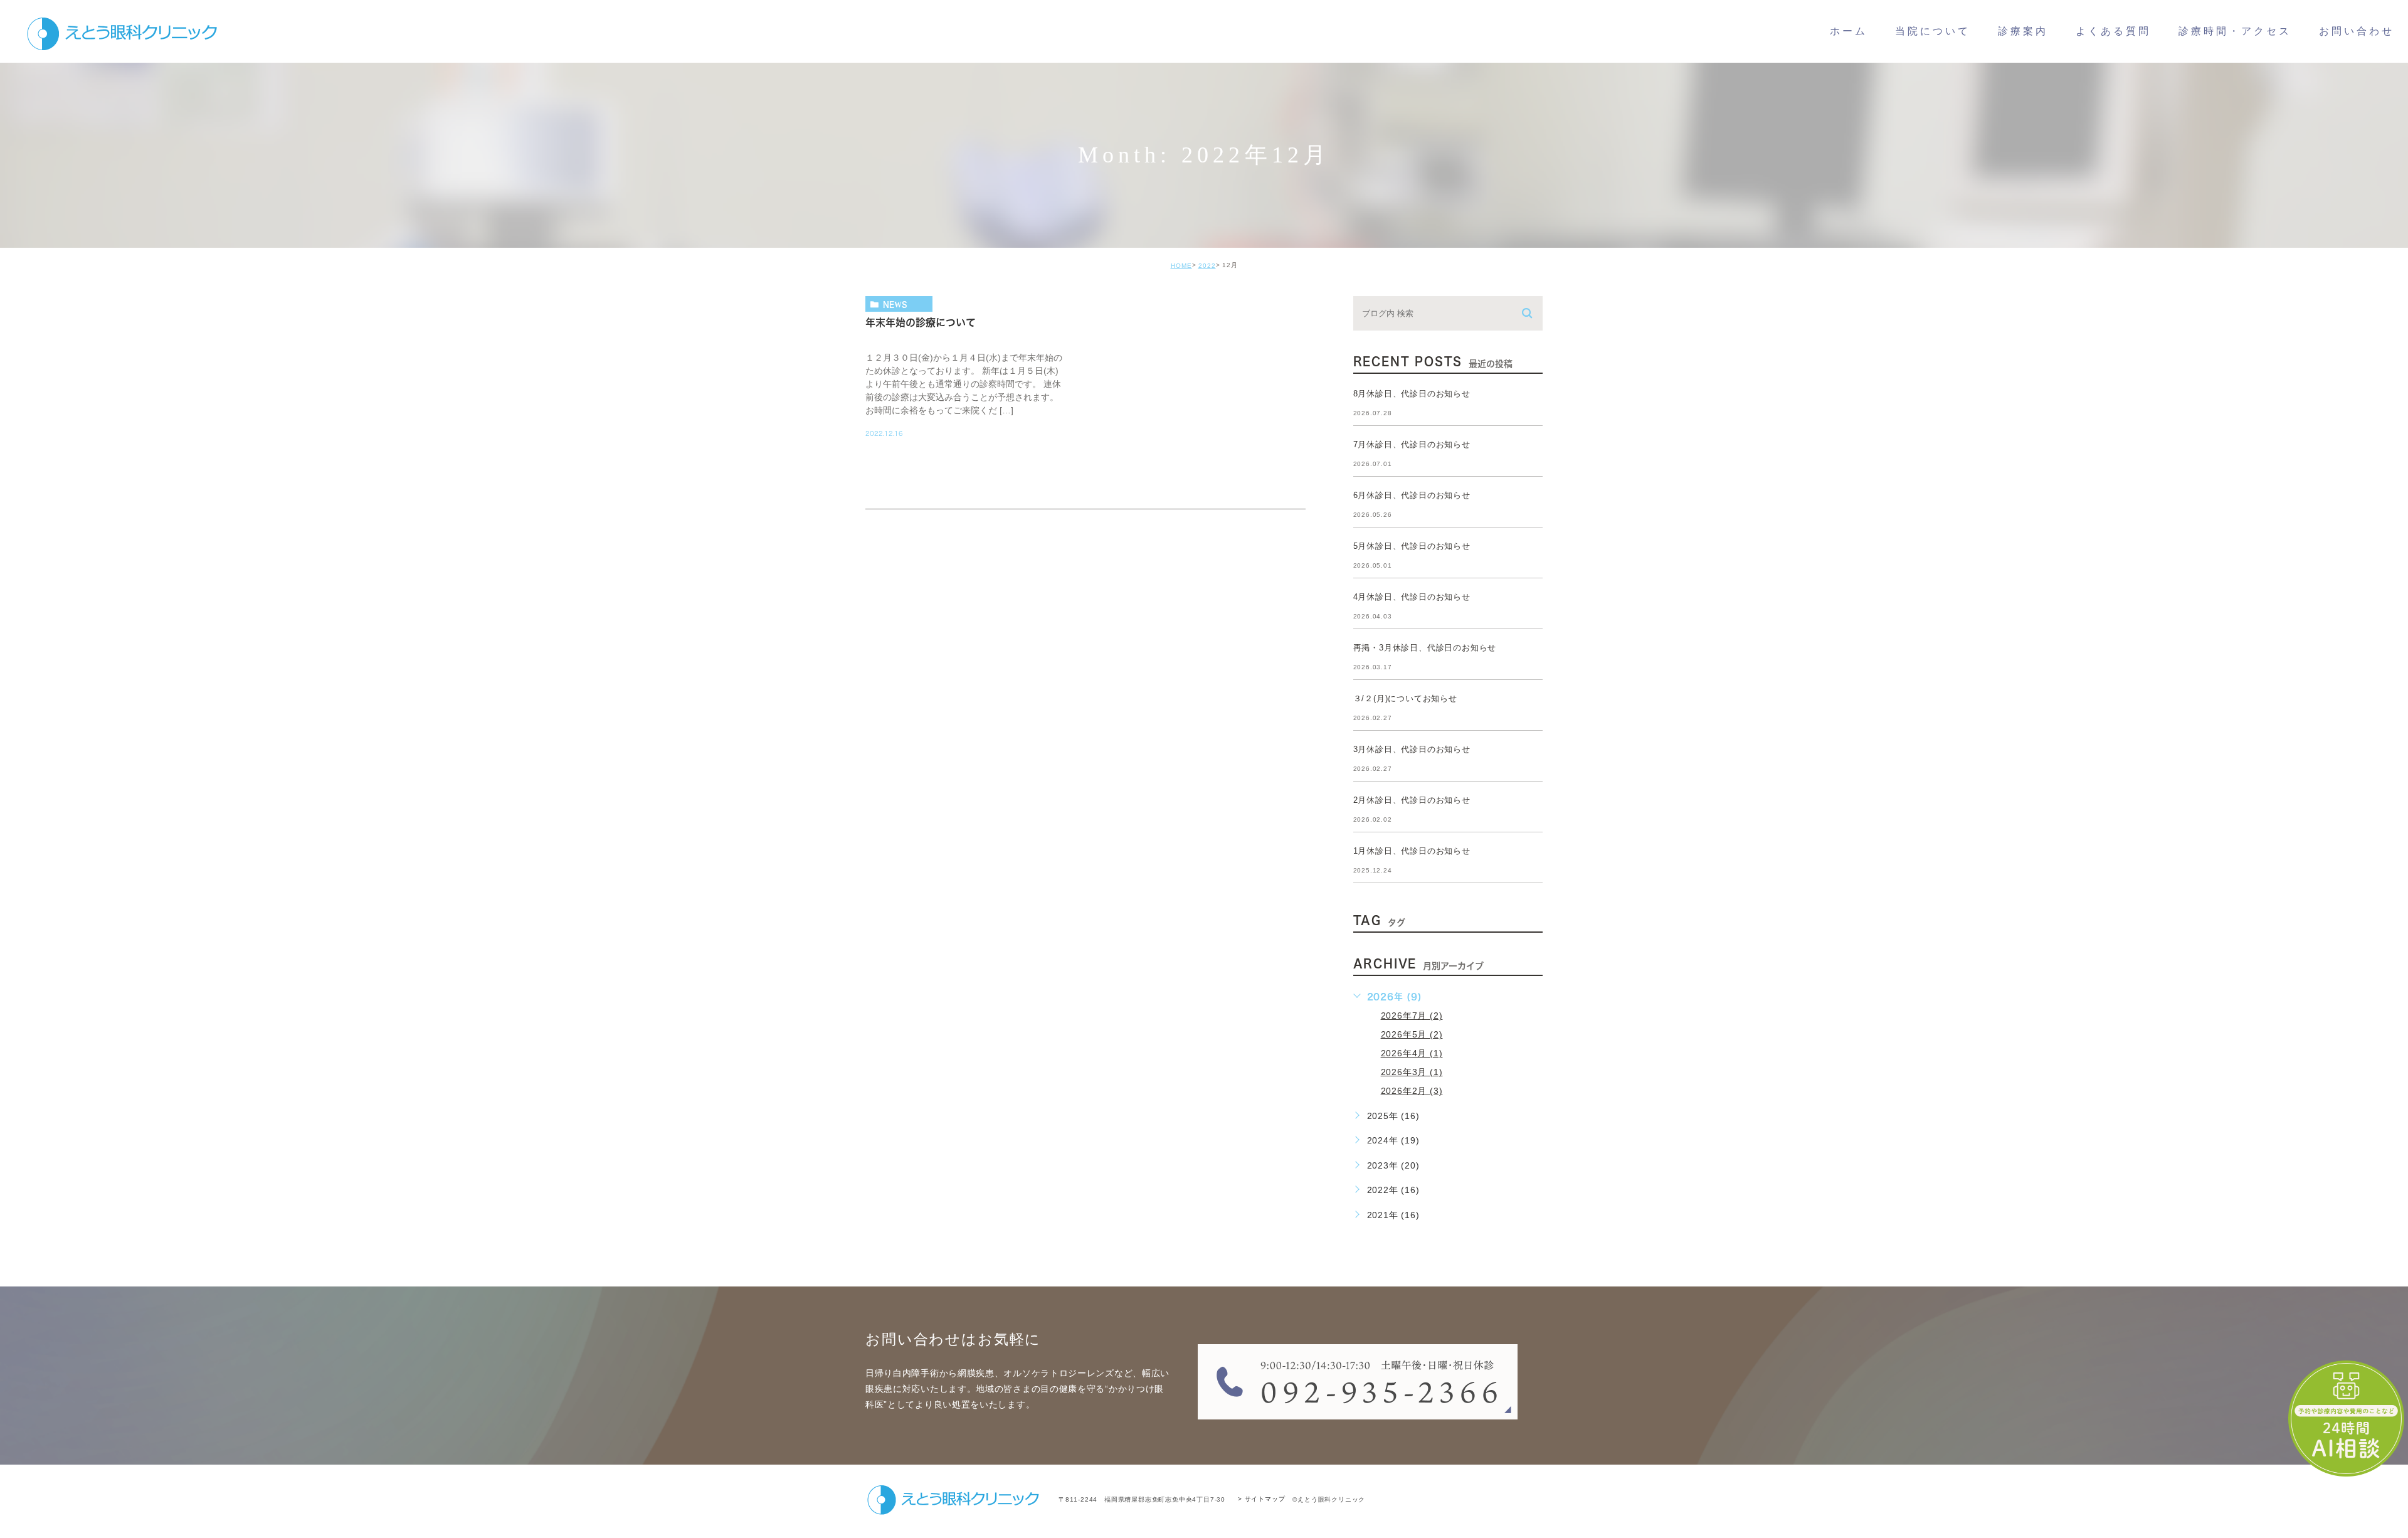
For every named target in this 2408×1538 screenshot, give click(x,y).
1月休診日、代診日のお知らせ (1412, 851)
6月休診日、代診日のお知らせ (1412, 495)
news (895, 304)
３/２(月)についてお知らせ (1405, 698)
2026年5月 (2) (1412, 1034)
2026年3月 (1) (1412, 1072)
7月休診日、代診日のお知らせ (1412, 444)
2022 (1207, 266)
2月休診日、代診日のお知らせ (1412, 800)
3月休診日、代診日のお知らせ (1412, 749)
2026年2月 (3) (1412, 1091)
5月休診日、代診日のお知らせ (1412, 546)
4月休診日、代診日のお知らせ (1412, 597)
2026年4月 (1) (1412, 1053)
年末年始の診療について (921, 322)
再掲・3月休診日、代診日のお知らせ (1425, 648)
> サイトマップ (1261, 1499)
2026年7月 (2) (1412, 1016)
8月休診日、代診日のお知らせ (1412, 394)
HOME (1181, 266)
